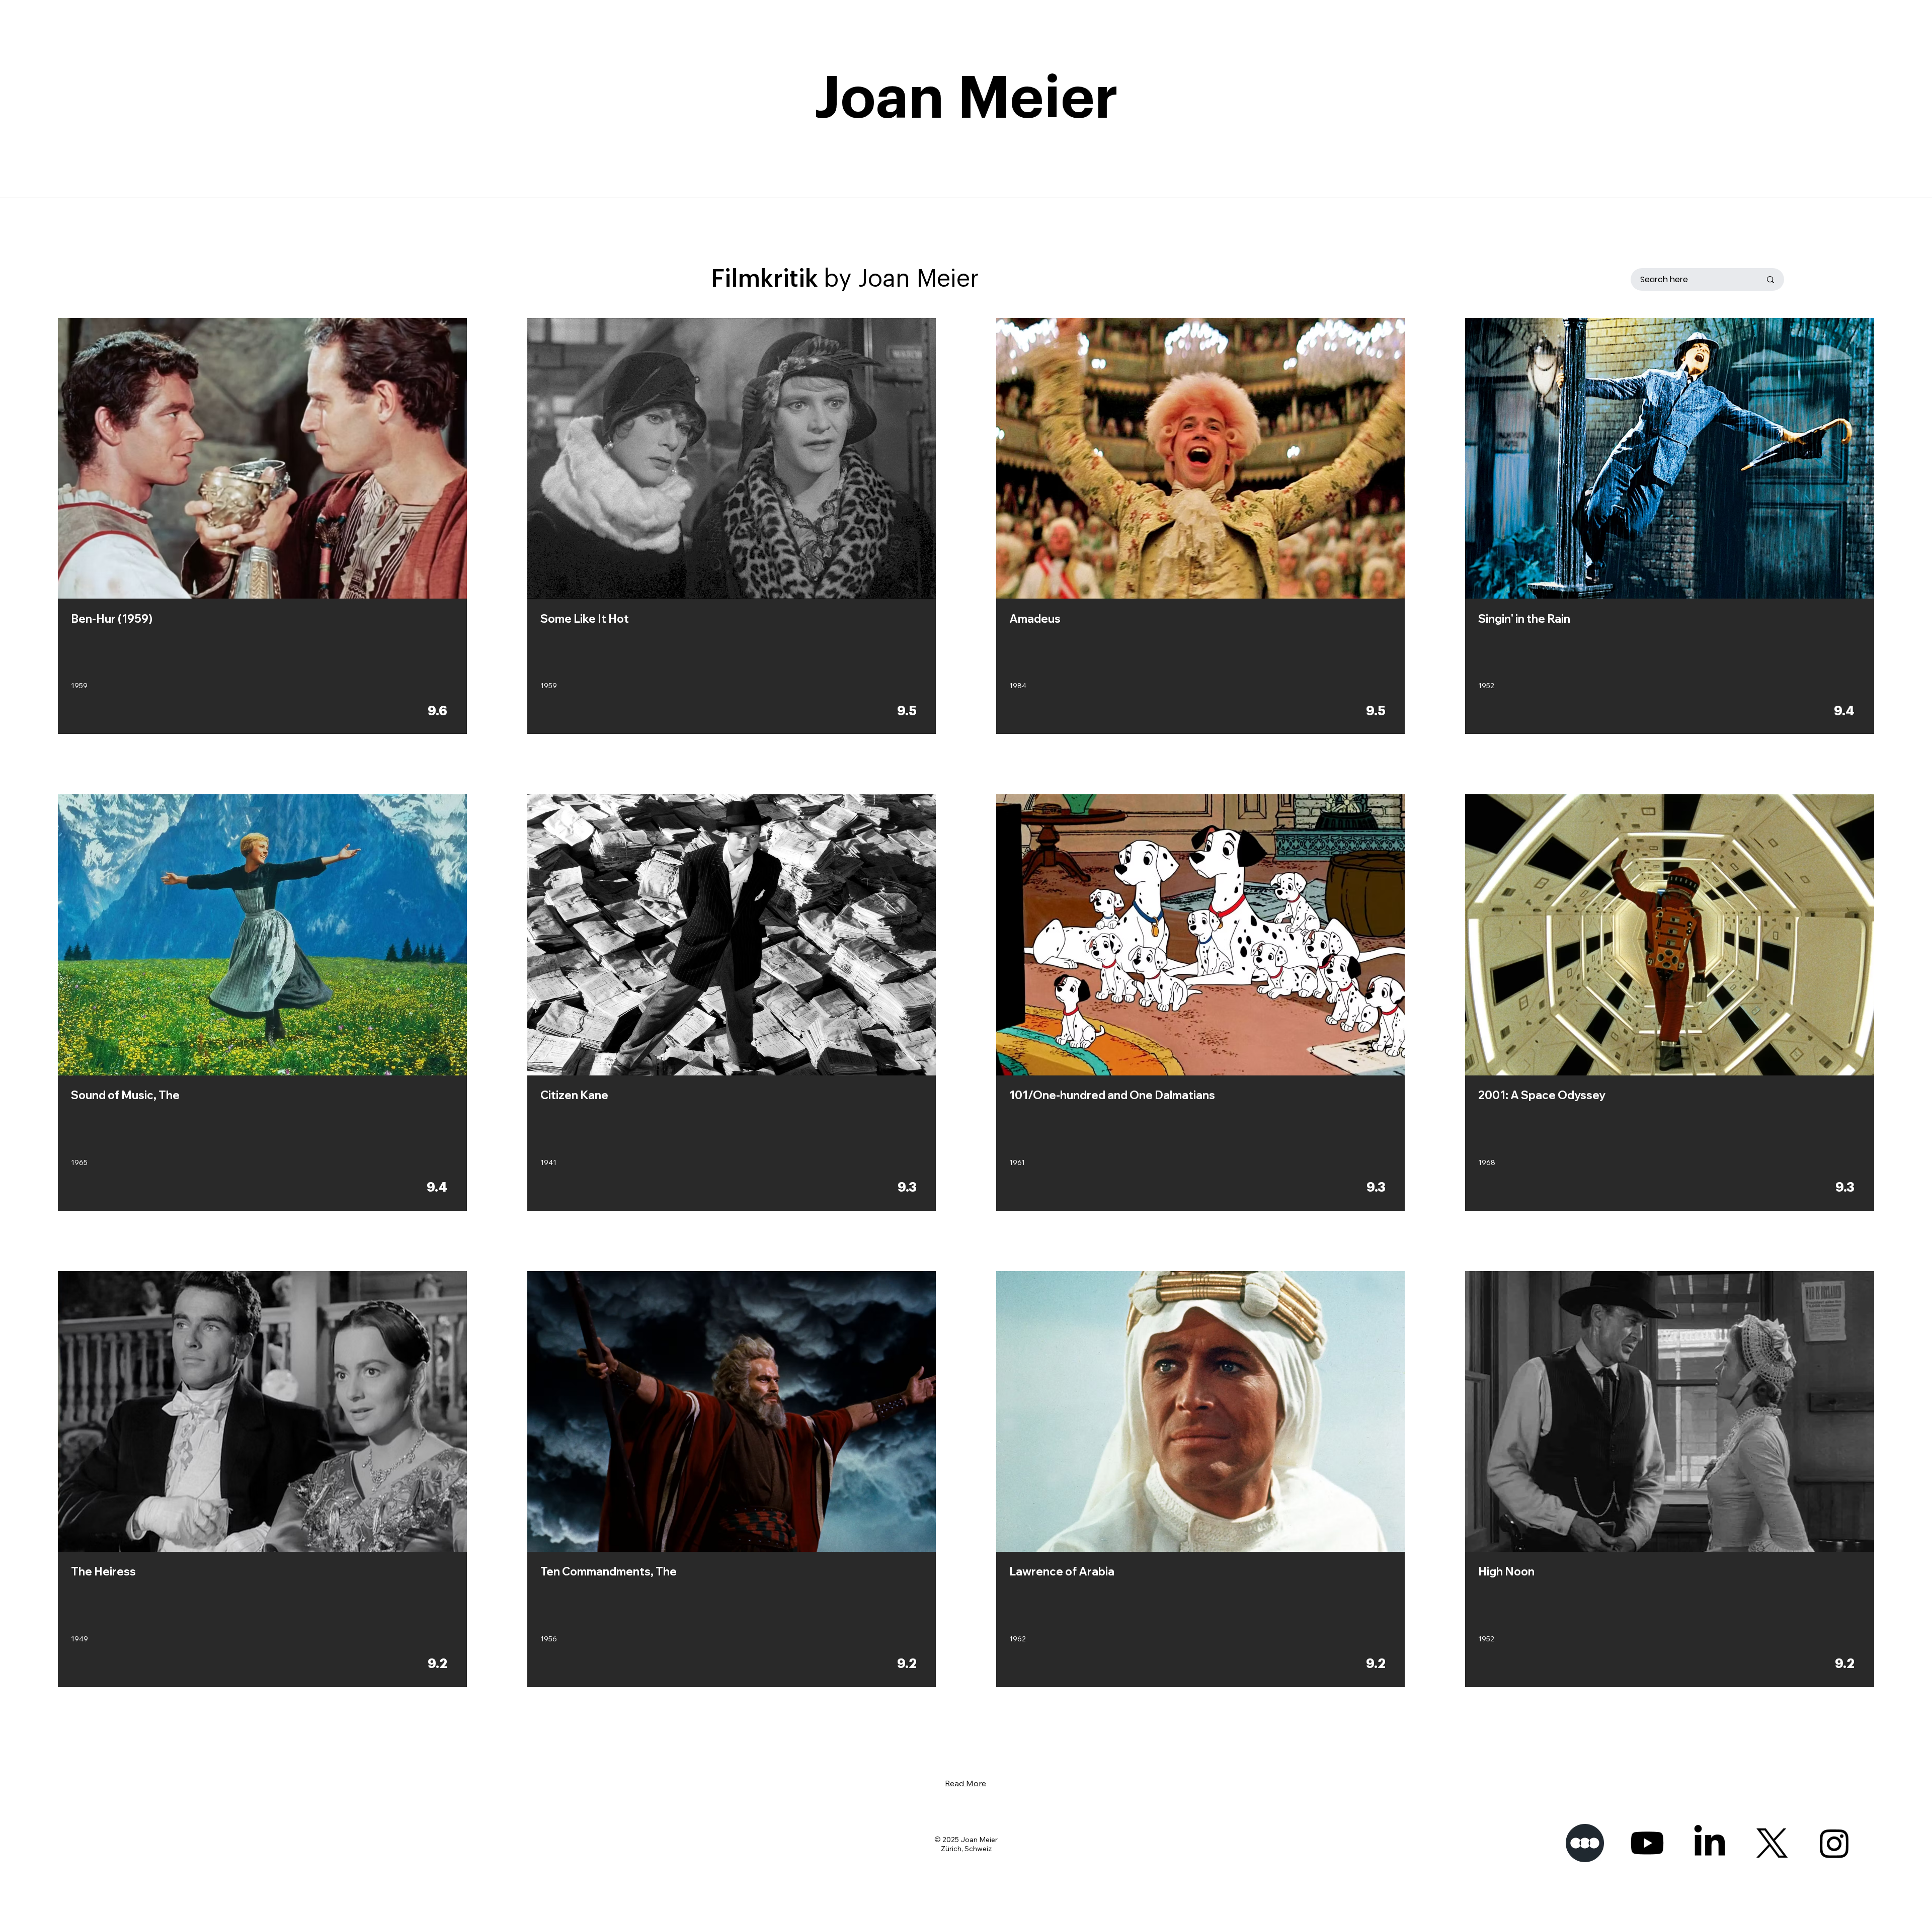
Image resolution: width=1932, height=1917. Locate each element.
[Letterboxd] (1585, 1843)
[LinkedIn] (1710, 1843)
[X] (1772, 1843)
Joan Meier (966, 99)
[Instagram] (1834, 1843)
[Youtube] (1647, 1843)
